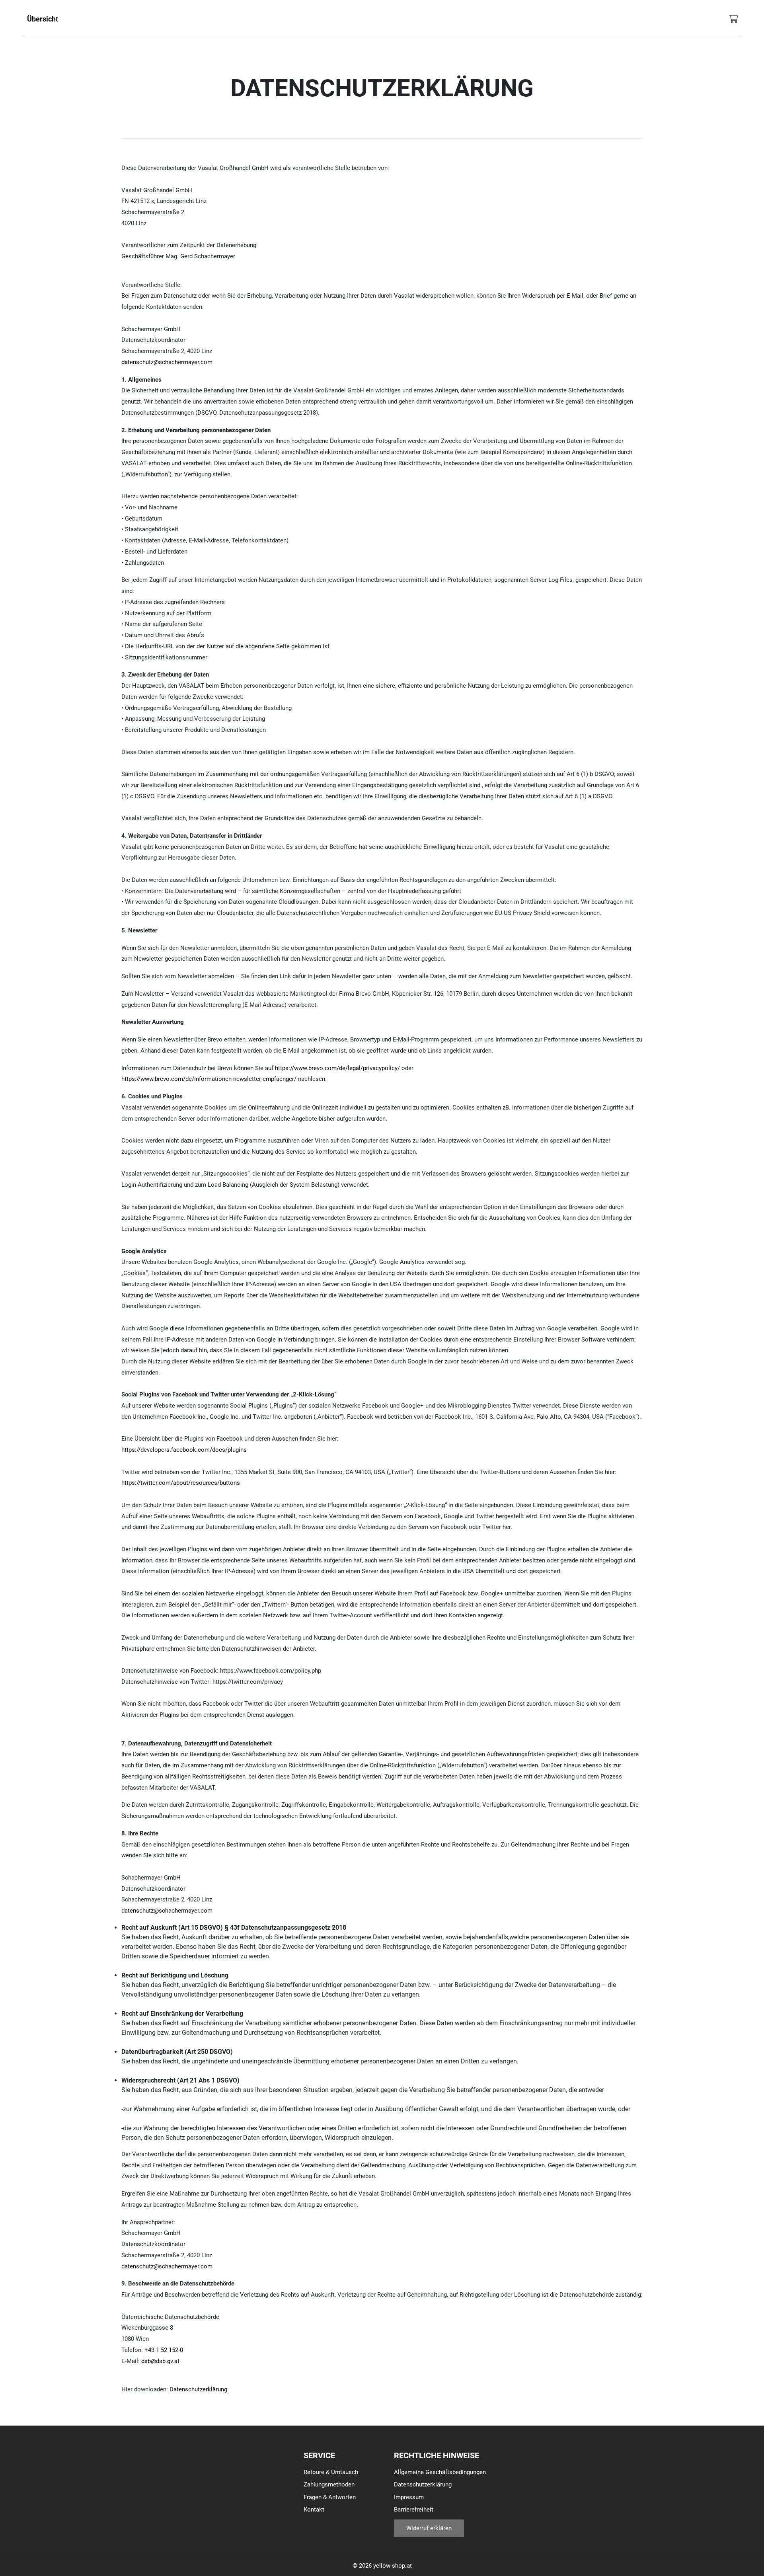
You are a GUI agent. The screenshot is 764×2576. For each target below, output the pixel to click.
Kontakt (314, 2510)
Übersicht (43, 19)
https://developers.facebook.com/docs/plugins (184, 1450)
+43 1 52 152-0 (164, 2350)
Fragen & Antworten (330, 2497)
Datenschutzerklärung (198, 2389)
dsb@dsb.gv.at (160, 2361)
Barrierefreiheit (414, 2510)
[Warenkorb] (734, 19)
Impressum (409, 2497)
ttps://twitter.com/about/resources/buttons (182, 1483)
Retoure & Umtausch (331, 2472)
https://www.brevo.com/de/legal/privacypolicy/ (337, 1068)
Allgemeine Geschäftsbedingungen (440, 2472)
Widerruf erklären (429, 2528)
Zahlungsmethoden (329, 2484)
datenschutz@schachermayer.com (167, 362)
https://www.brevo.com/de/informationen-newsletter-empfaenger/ (209, 1079)
